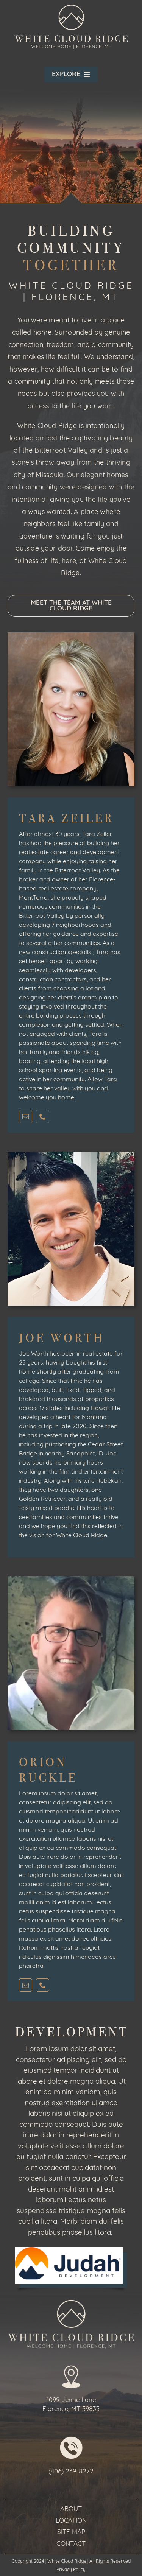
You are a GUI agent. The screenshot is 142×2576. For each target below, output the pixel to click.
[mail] (26, 1117)
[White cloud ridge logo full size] (71, 7)
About (71, 2509)
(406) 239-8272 (71, 2472)
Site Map (71, 2532)
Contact (71, 2544)
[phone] (43, 1117)
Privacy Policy (71, 2570)
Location (71, 2521)
